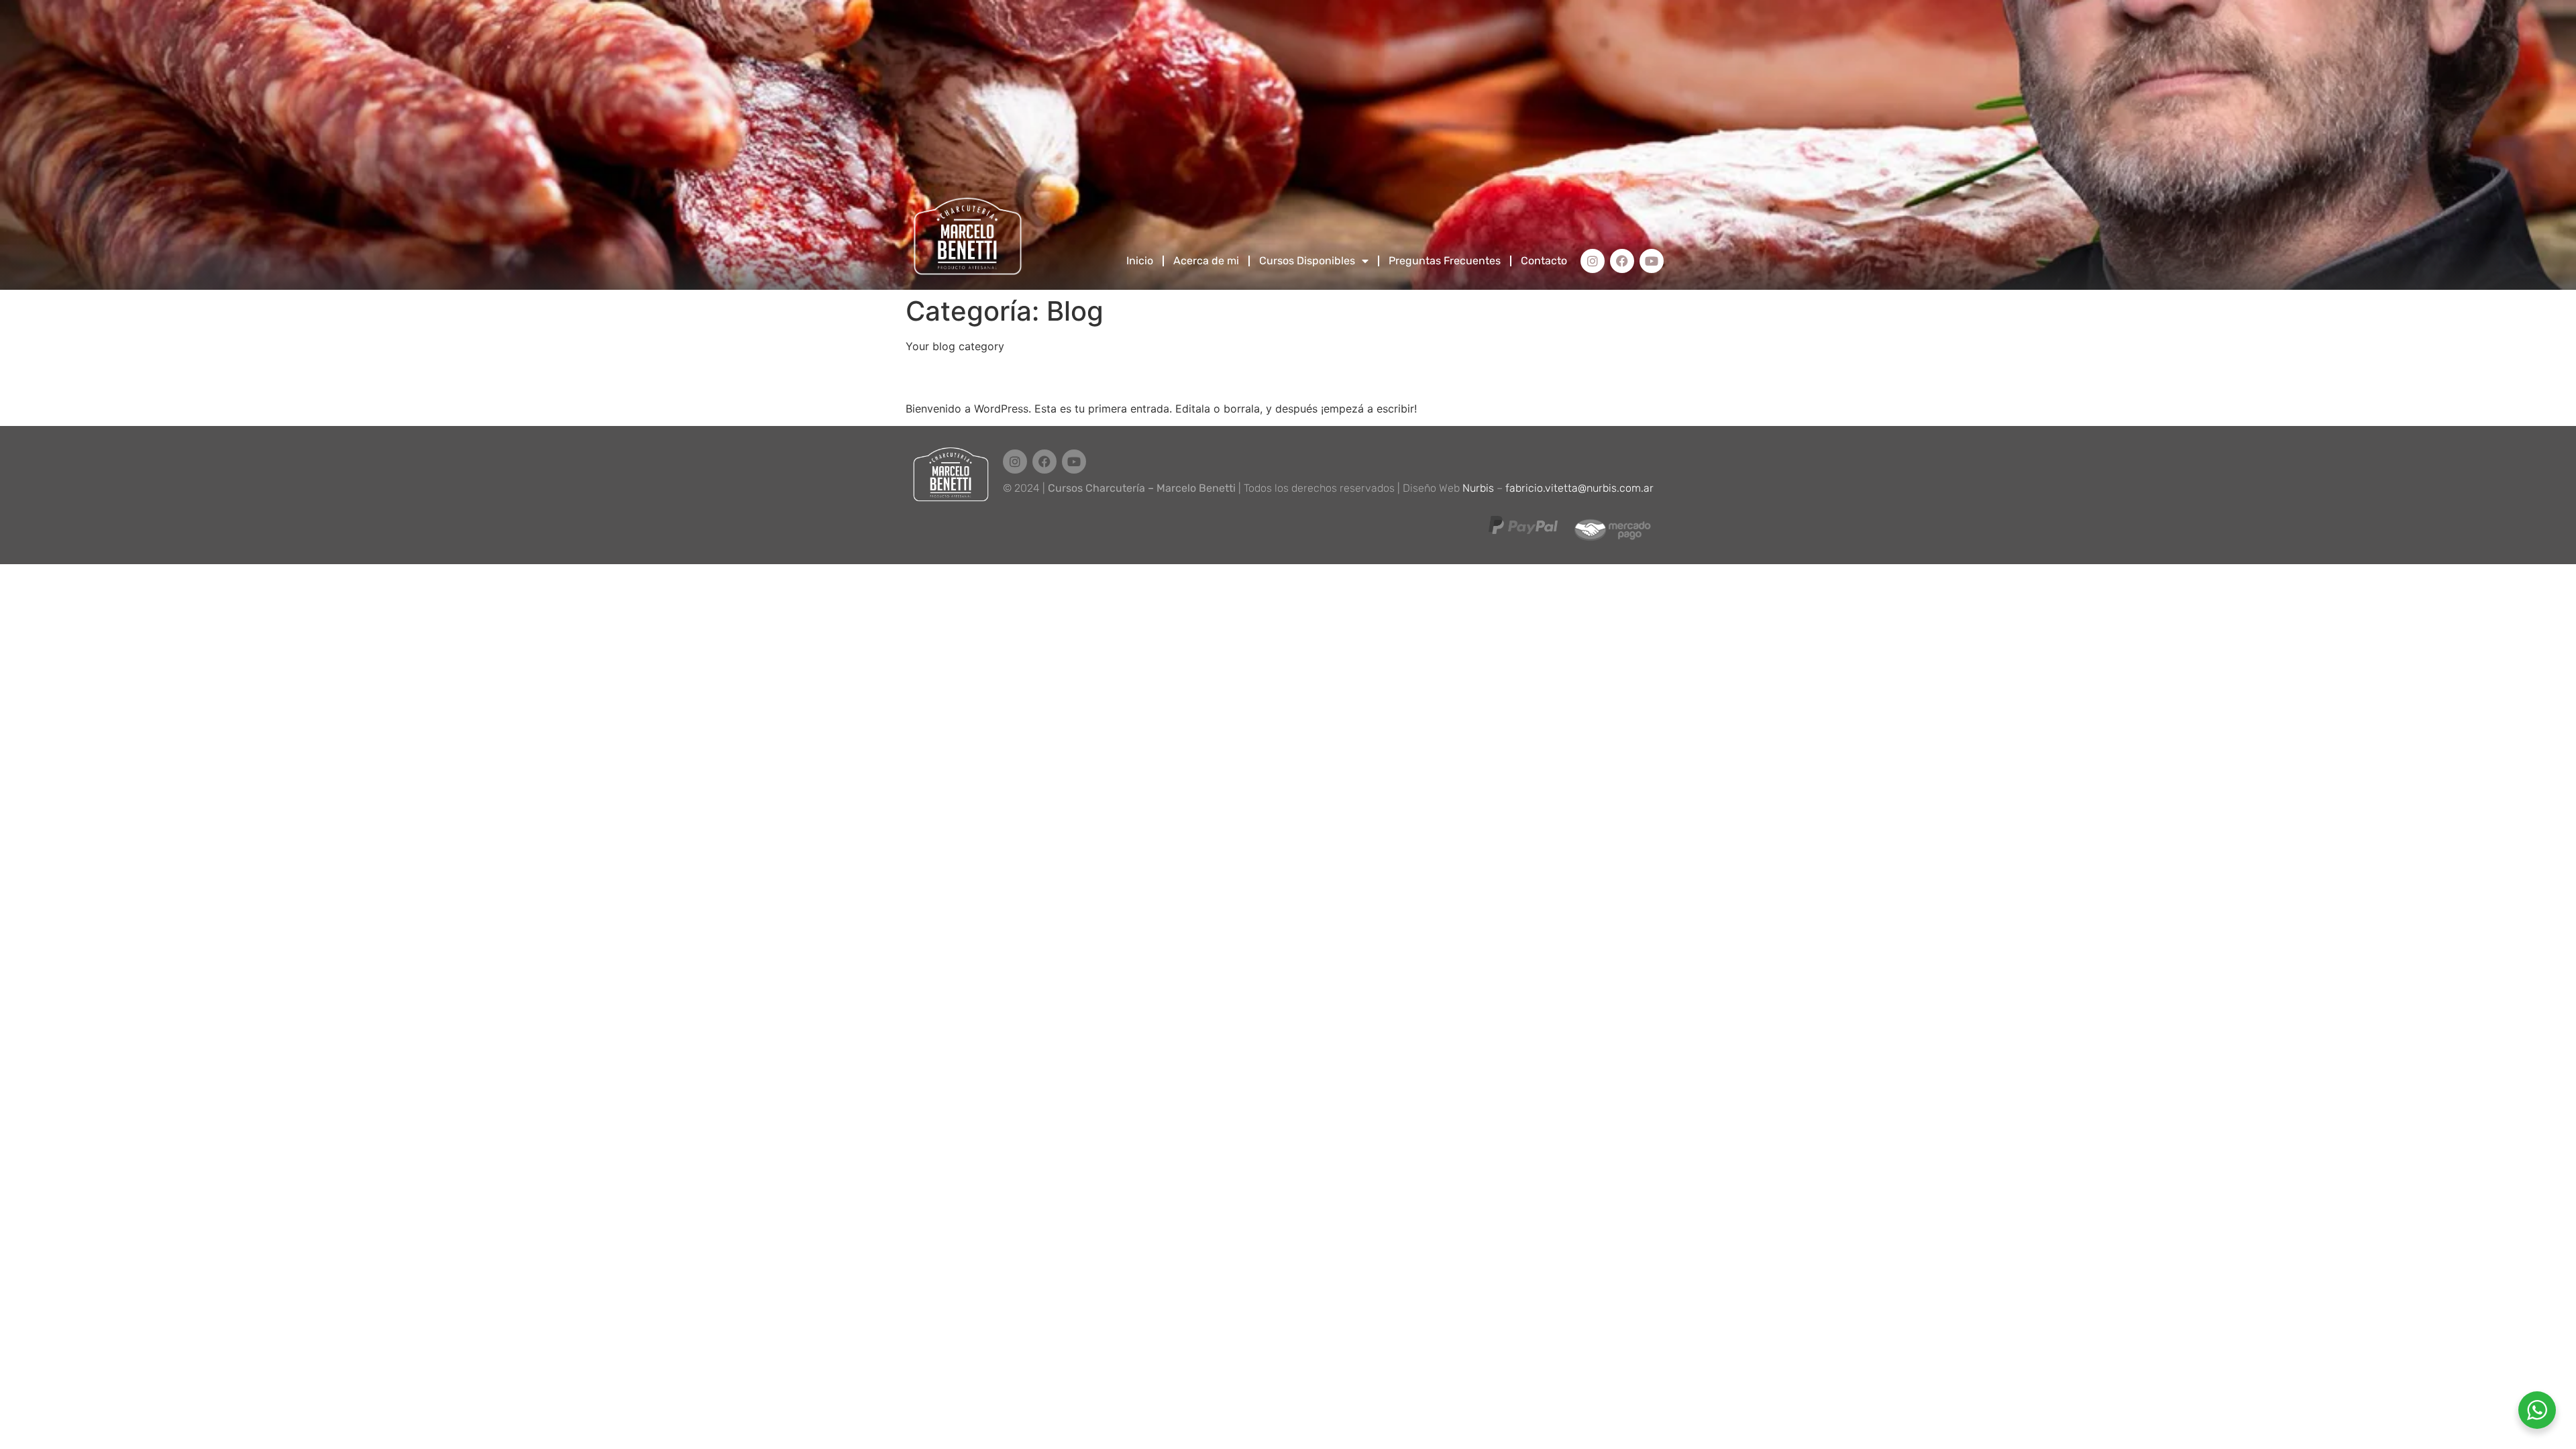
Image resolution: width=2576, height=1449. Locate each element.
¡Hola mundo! (973, 376)
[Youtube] (1652, 261)
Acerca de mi (1206, 261)
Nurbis (1478, 488)
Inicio (1140, 261)
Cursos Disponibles (1307, 261)
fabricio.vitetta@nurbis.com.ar (1579, 488)
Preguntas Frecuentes (1445, 261)
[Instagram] (1593, 261)
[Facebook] (1622, 261)
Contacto (1544, 261)
